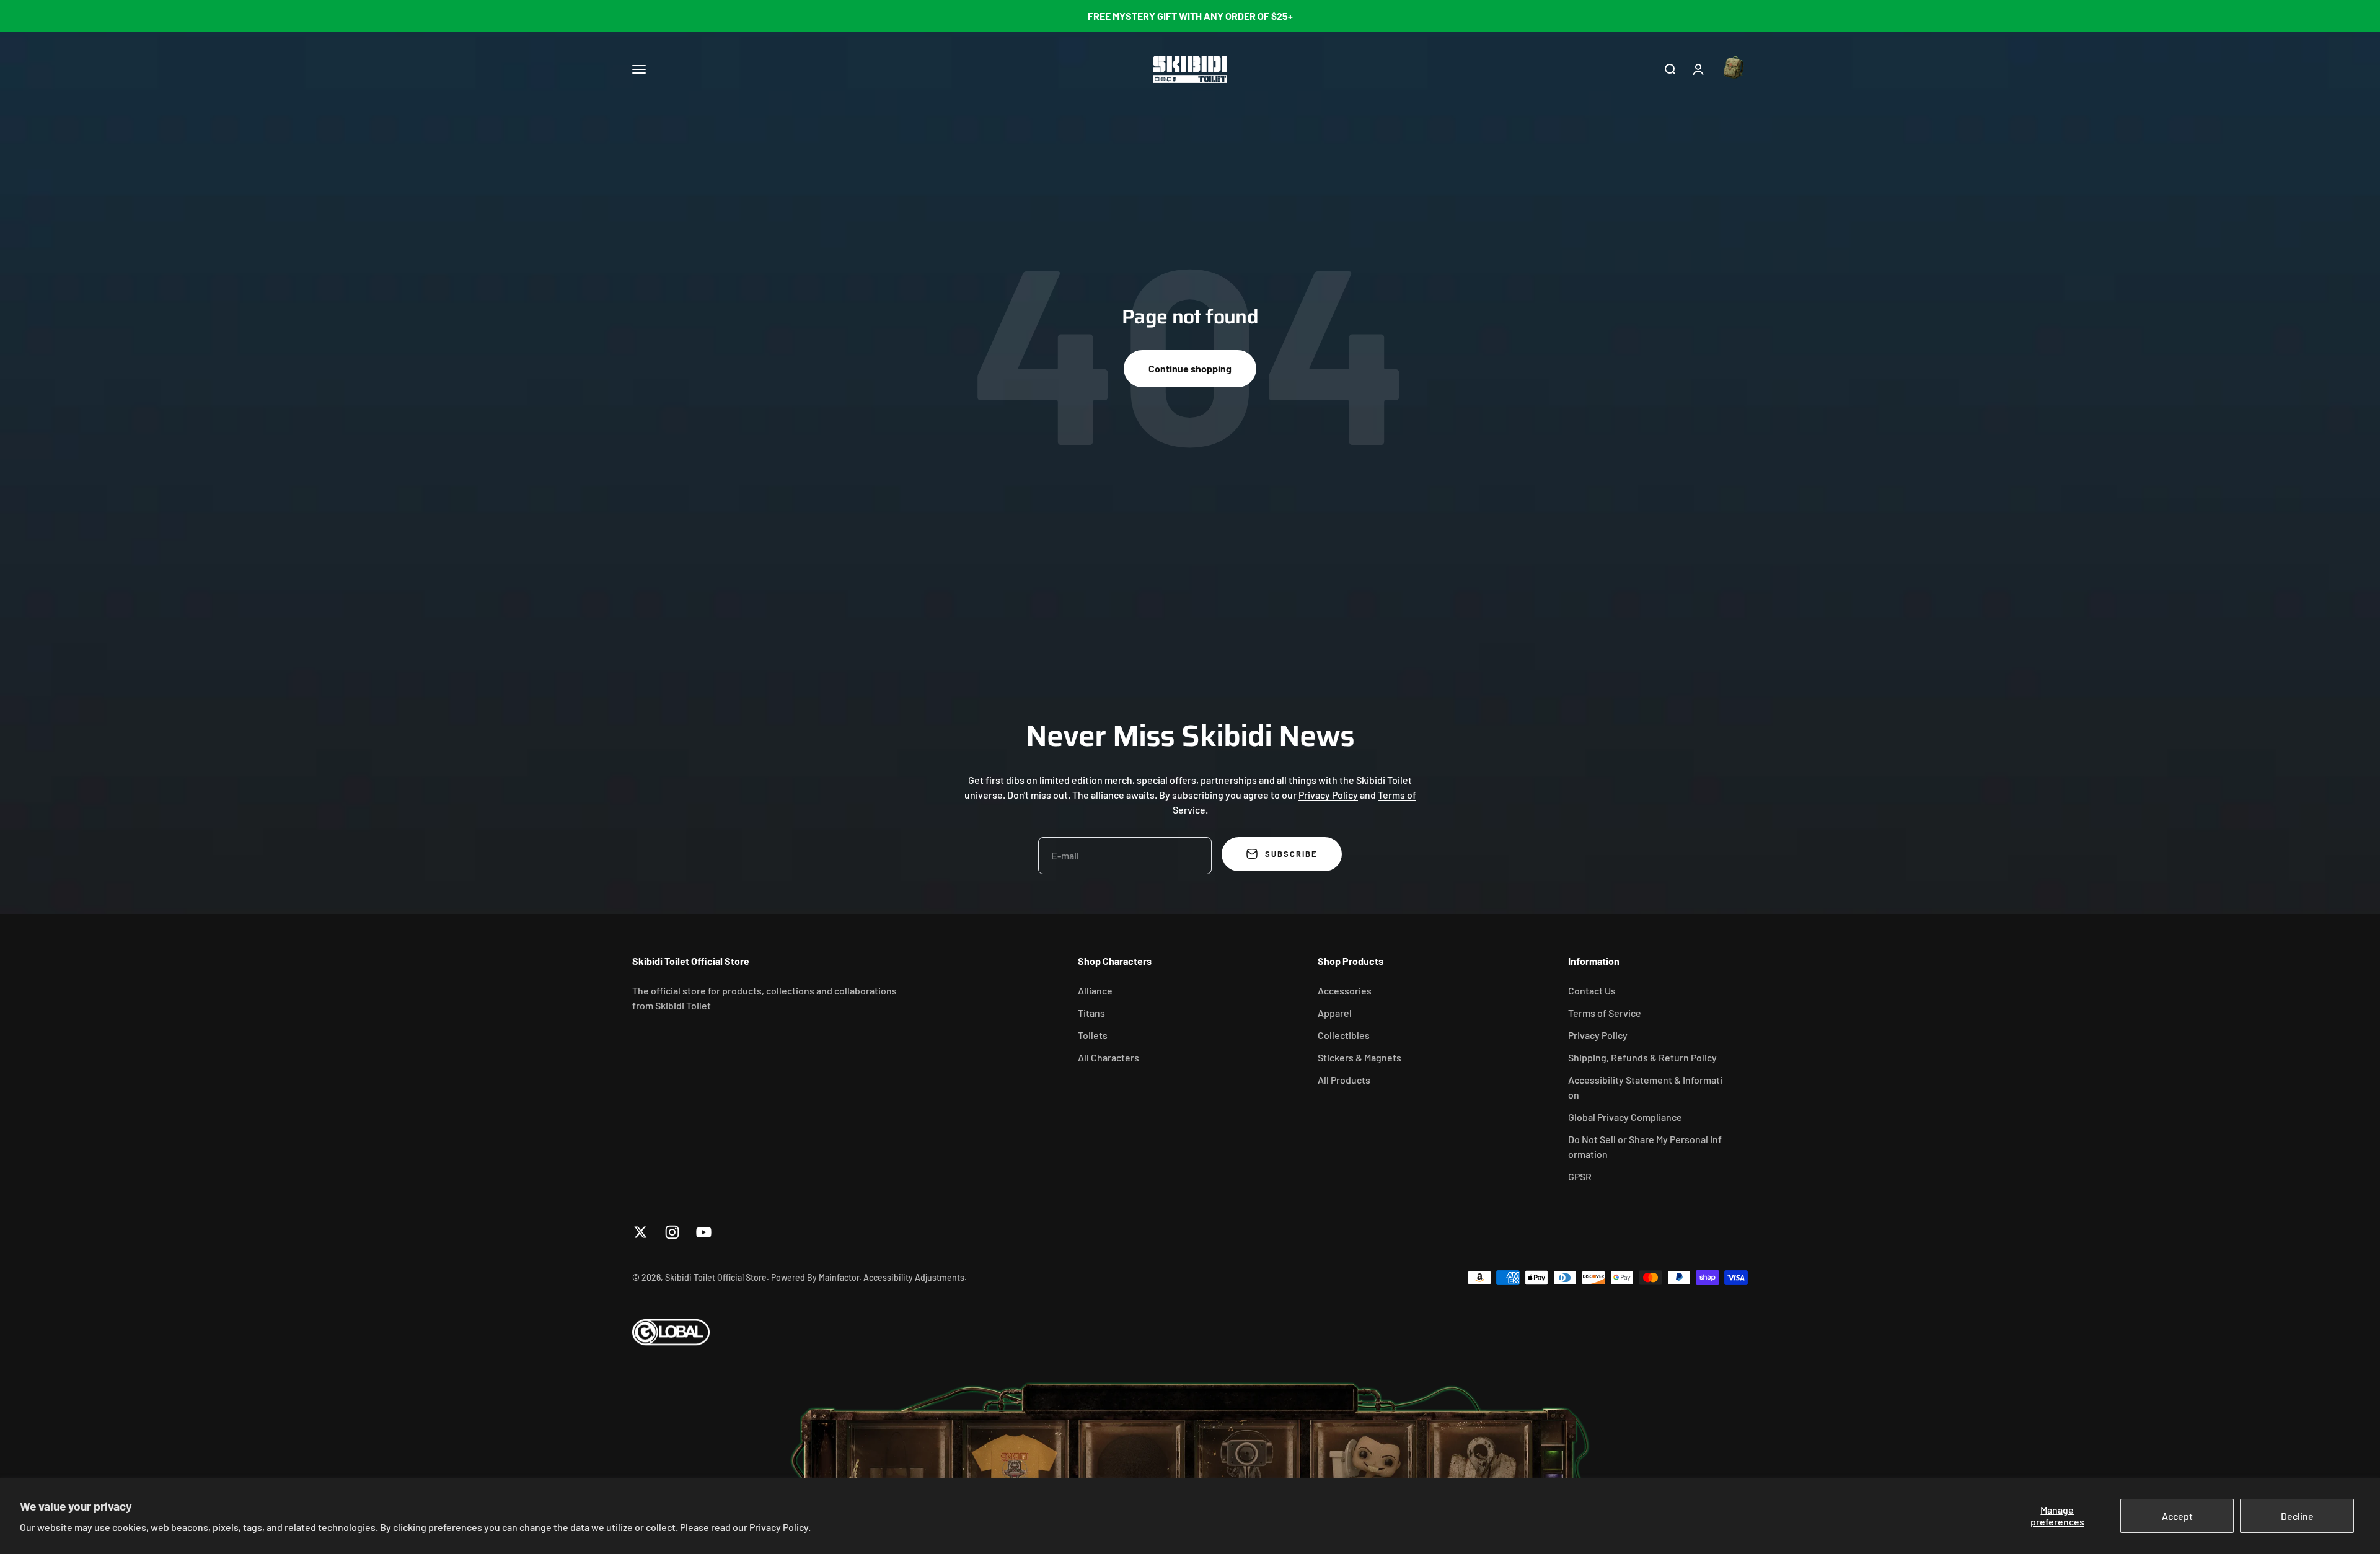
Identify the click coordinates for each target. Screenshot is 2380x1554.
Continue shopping (1190, 368)
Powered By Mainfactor (815, 1277)
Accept (2177, 1516)
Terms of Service (1605, 1013)
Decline (2297, 1516)
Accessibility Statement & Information (1645, 1087)
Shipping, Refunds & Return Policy (1642, 1057)
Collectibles (1344, 1035)
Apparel (1335, 1013)
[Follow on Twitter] (641, 1232)
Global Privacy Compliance (1625, 1117)
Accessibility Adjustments (914, 1277)
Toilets (1093, 1035)
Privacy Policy (1328, 795)
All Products (1344, 1080)
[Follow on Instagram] (672, 1232)
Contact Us (1592, 990)
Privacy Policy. (780, 1527)
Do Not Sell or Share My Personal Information (1645, 1147)
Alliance (1095, 990)
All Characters (1108, 1057)
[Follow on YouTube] (704, 1232)
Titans (1091, 1013)
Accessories (1345, 990)
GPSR (1580, 1176)
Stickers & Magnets (1360, 1057)
